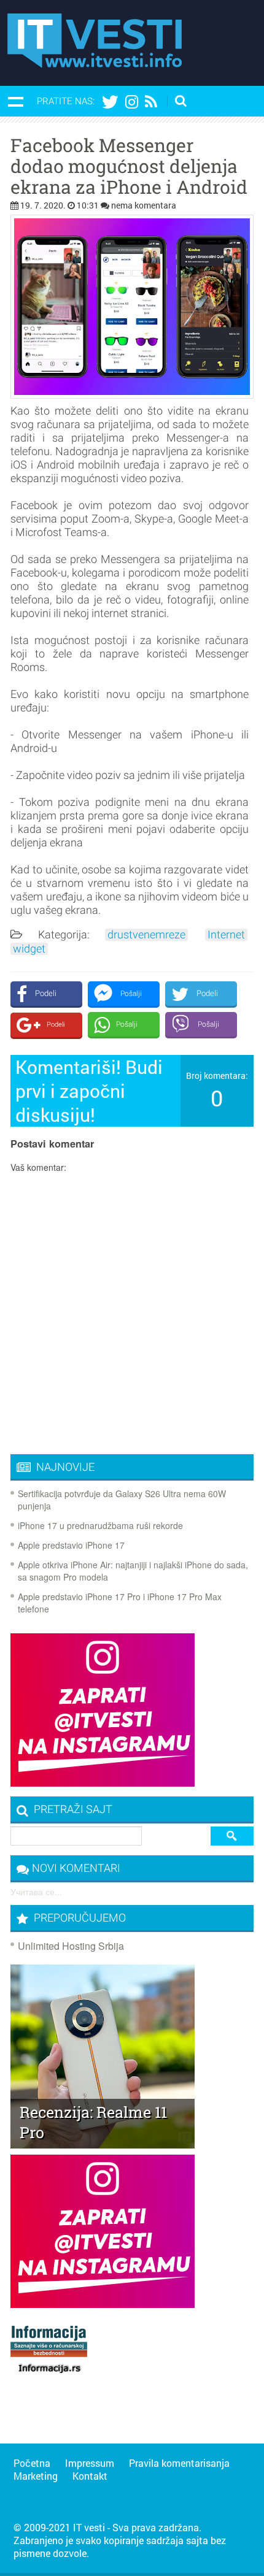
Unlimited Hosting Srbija (71, 1946)
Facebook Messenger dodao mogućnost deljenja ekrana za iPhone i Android (129, 166)
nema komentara (144, 205)
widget (29, 949)
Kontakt (90, 2476)
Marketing (36, 2476)
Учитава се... (36, 1892)
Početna (32, 2463)
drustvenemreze (146, 935)
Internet (226, 935)
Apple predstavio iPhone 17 (71, 1545)
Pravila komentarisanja (179, 2463)
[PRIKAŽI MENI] (15, 101)
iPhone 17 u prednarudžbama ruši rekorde (100, 1525)
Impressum (90, 2463)
